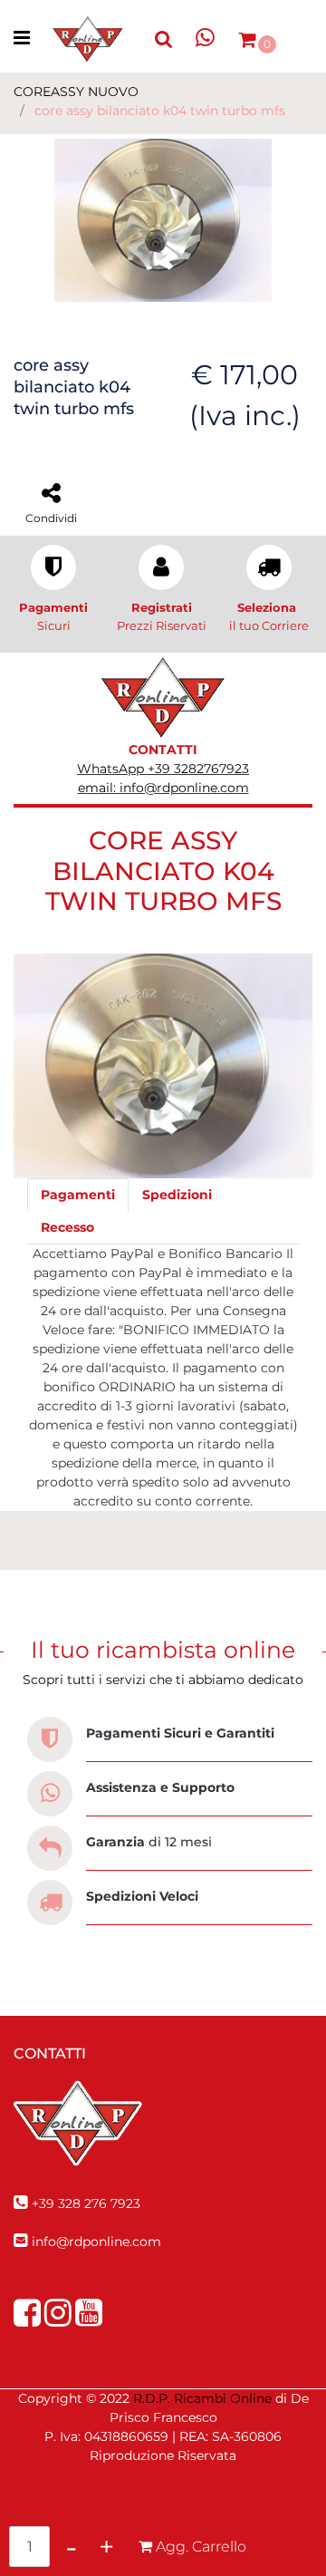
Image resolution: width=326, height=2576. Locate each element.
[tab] (78, 1195)
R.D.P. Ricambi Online (202, 2398)
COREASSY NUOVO (76, 92)
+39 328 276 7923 (86, 2203)
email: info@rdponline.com (163, 788)
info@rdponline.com (96, 2242)
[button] (163, 219)
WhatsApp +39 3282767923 (163, 769)
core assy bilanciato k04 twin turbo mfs (160, 111)
